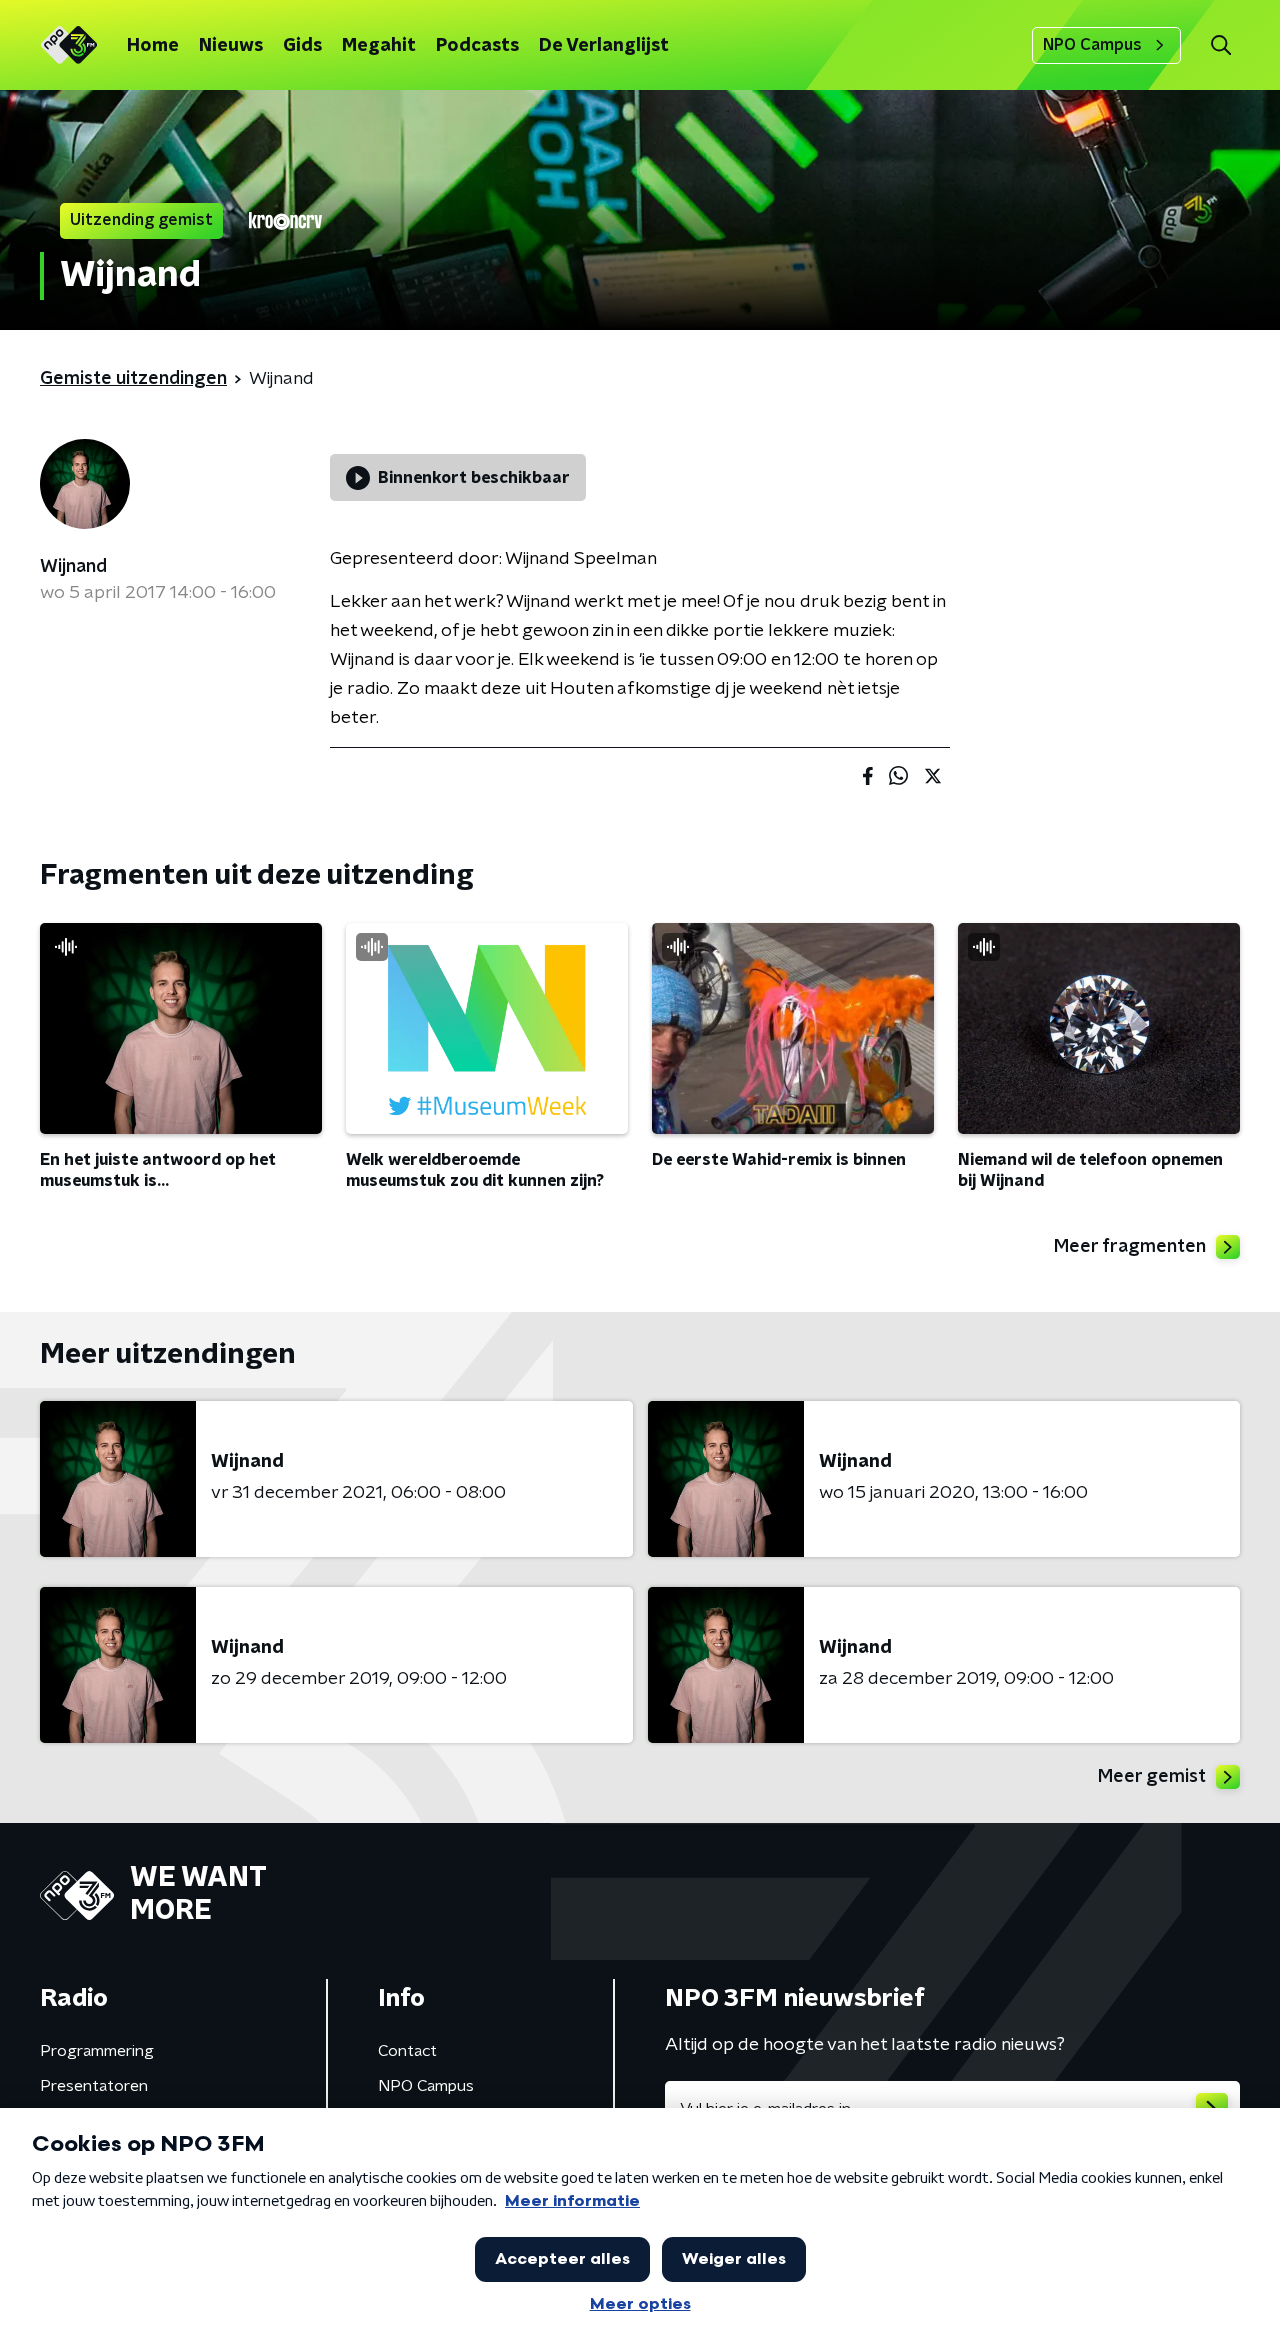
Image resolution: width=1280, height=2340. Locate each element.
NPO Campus (1092, 45)
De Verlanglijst (604, 46)
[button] (1220, 45)
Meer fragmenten (1130, 1247)
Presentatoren (94, 2086)
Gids (302, 46)
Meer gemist (1152, 1777)
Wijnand (73, 567)
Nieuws (231, 46)
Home (153, 46)
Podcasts (477, 46)
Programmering (97, 2051)
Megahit (379, 46)
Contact (407, 2051)
